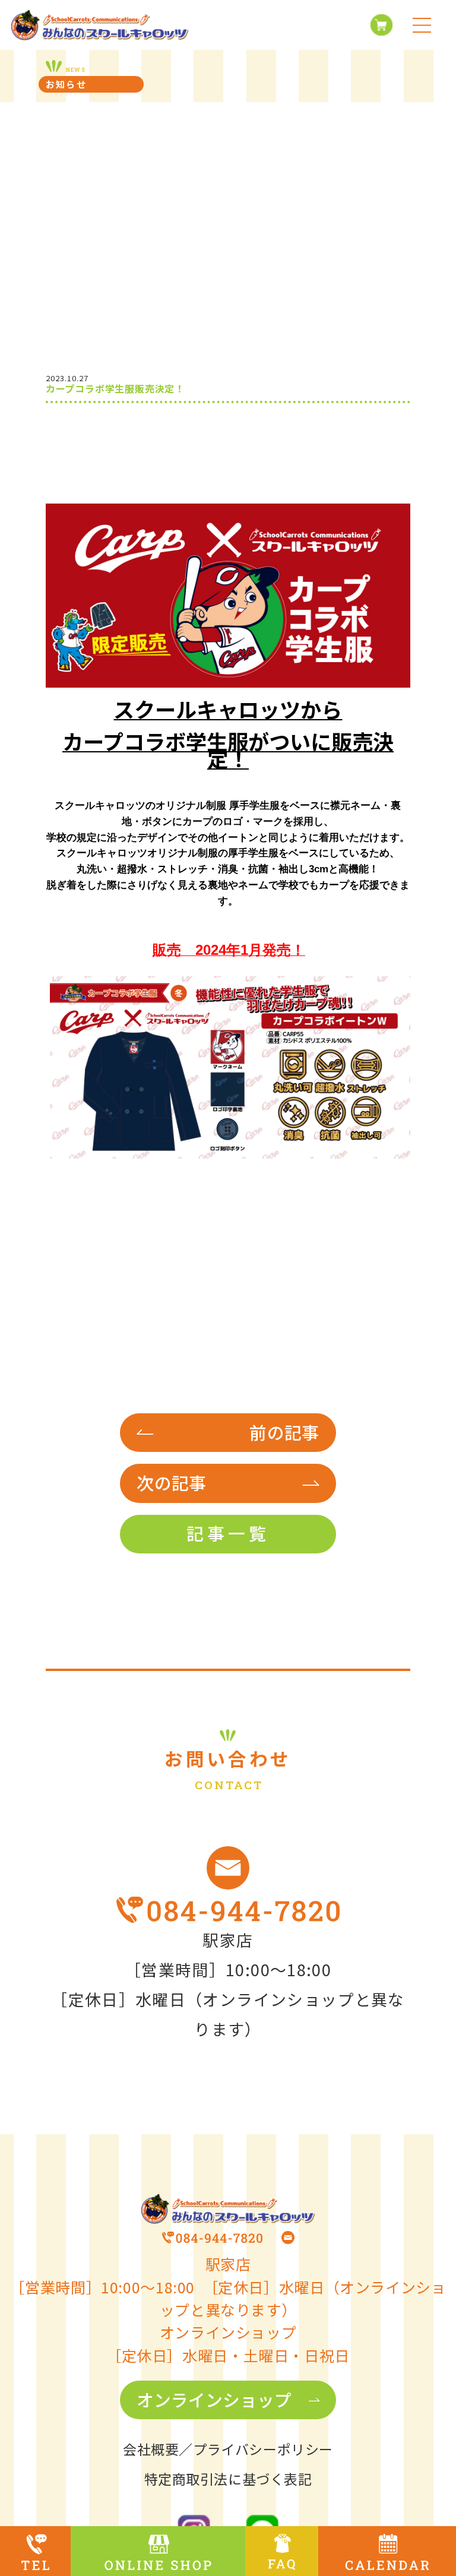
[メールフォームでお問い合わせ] (228, 1868)
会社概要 (151, 2449)
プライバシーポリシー (263, 2449)
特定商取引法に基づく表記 (228, 2479)
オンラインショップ (214, 2399)
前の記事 (284, 1432)
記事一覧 (228, 1533)
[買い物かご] (378, 25)
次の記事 (171, 1482)
